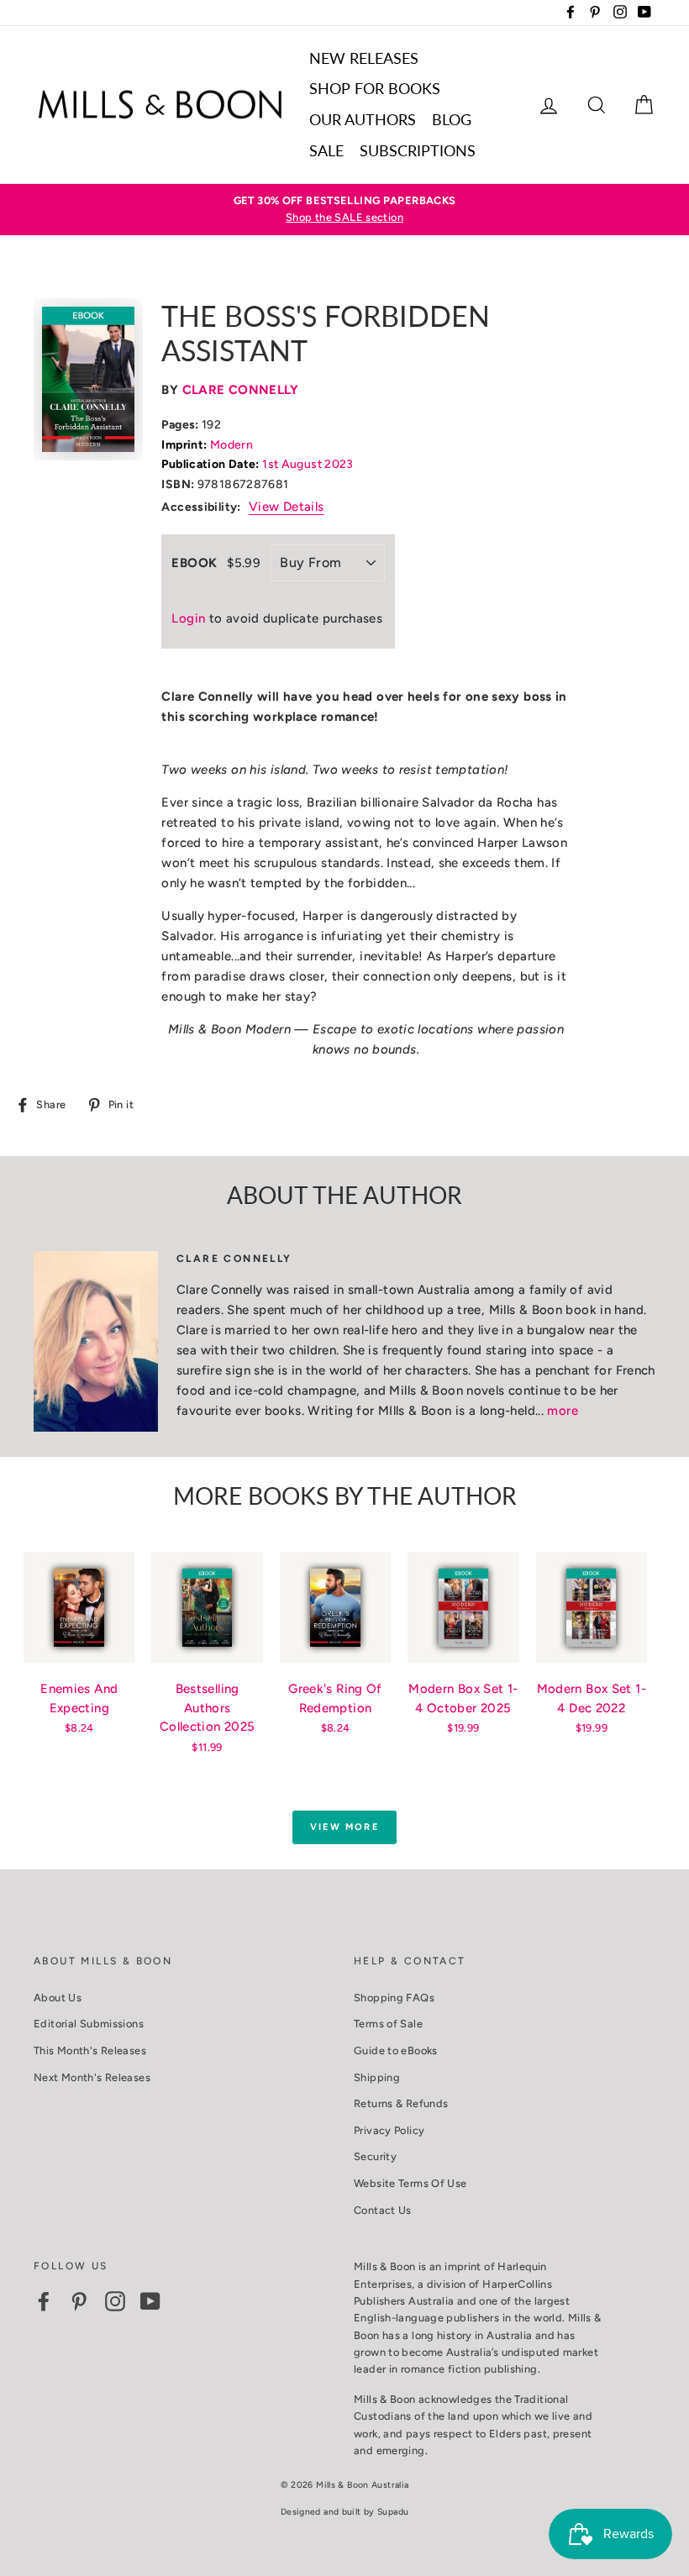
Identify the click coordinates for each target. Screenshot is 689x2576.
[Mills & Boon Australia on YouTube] (150, 2301)
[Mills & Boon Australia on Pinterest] (79, 2301)
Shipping (377, 2077)
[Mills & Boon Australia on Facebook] (44, 2301)
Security (375, 2156)
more (563, 1411)
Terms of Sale (388, 2024)
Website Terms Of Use (410, 2183)
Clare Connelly (241, 390)
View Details (287, 507)
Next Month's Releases (92, 2077)
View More (344, 1827)
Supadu (393, 2512)
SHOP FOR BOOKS (375, 88)
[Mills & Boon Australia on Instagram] (115, 2301)
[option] (344, 210)
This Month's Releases (90, 2050)
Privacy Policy (389, 2130)
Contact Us (383, 2210)
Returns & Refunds (401, 2103)
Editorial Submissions (89, 2024)
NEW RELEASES (364, 58)
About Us (58, 1998)
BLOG (452, 119)
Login (188, 618)
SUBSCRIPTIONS (418, 150)
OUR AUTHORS (363, 119)
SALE (326, 150)
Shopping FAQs (394, 1998)
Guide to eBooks (396, 2050)
